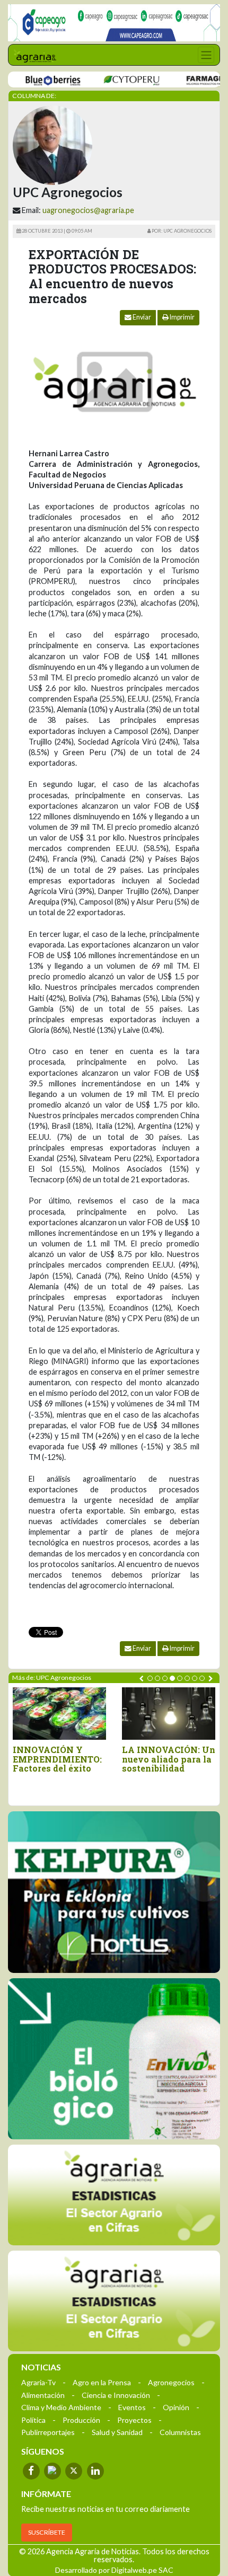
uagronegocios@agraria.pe (88, 210)
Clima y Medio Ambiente (61, 2407)
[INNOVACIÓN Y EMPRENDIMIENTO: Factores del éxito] (59, 1714)
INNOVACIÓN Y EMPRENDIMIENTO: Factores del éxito (57, 1759)
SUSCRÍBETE (47, 2532)
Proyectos (134, 2420)
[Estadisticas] (114, 2195)
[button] (150, 1678)
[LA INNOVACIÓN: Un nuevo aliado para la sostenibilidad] (169, 1714)
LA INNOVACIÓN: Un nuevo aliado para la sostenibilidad (169, 1759)
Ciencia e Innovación (116, 2395)
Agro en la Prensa (102, 2382)
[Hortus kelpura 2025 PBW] (114, 1892)
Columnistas (180, 2432)
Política (33, 2420)
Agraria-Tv (38, 2382)
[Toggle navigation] (206, 55)
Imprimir (182, 317)
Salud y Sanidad (117, 2432)
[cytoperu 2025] (111, 80)
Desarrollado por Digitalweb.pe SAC (114, 2570)
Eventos (132, 2407)
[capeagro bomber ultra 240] (114, 23)
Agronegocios (171, 2382)
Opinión (176, 2407)
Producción (81, 2420)
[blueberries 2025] (33, 80)
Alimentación (43, 2395)
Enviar (141, 317)
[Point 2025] (114, 2059)
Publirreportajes (48, 2432)
